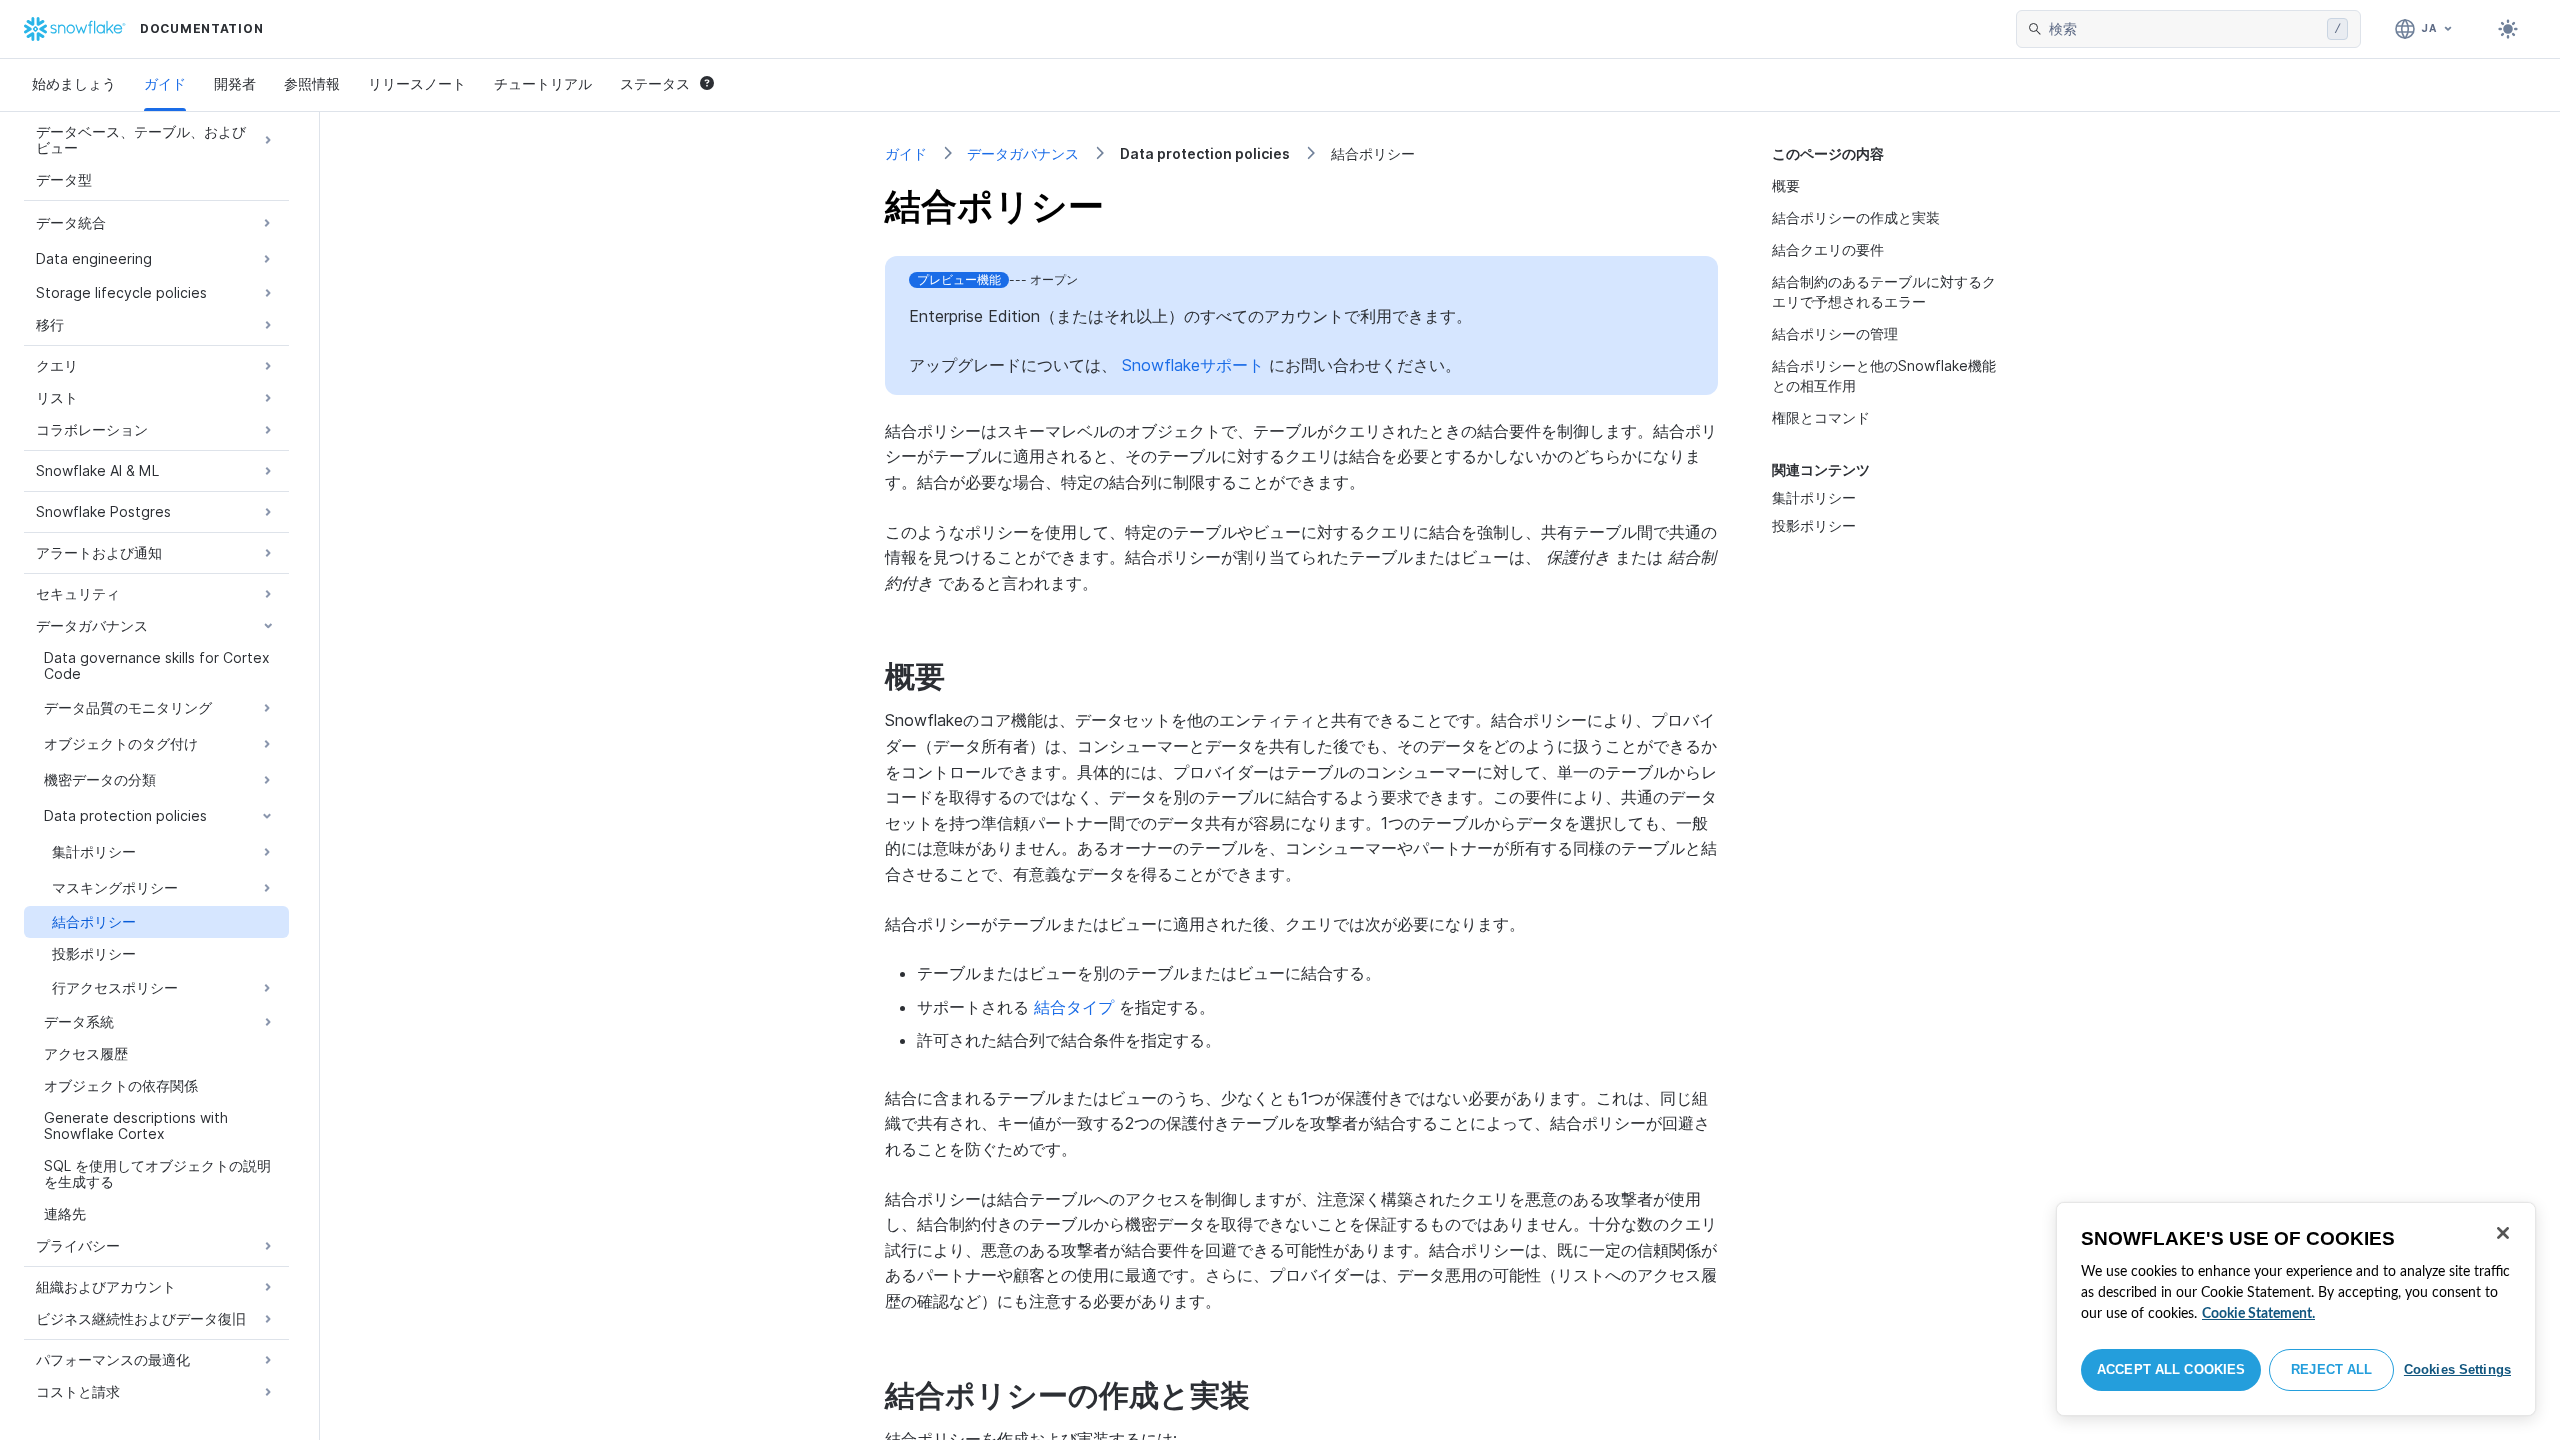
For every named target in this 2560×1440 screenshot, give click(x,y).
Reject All (2331, 1369)
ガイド (165, 83)
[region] (2296, 1309)
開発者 (235, 83)
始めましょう (74, 83)
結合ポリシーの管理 (1835, 333)
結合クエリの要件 (1828, 249)
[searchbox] (2184, 29)
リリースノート (417, 83)
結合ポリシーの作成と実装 (1856, 217)
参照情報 (312, 83)
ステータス (655, 83)
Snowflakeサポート (1193, 365)
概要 (1786, 185)
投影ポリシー (1814, 525)
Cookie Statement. (2258, 1314)
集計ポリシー (1814, 497)
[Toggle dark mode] (2508, 29)
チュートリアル (543, 83)
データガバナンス (1023, 153)
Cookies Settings (2457, 1369)
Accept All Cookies (2171, 1369)
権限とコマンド (1821, 417)
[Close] (2503, 1233)
